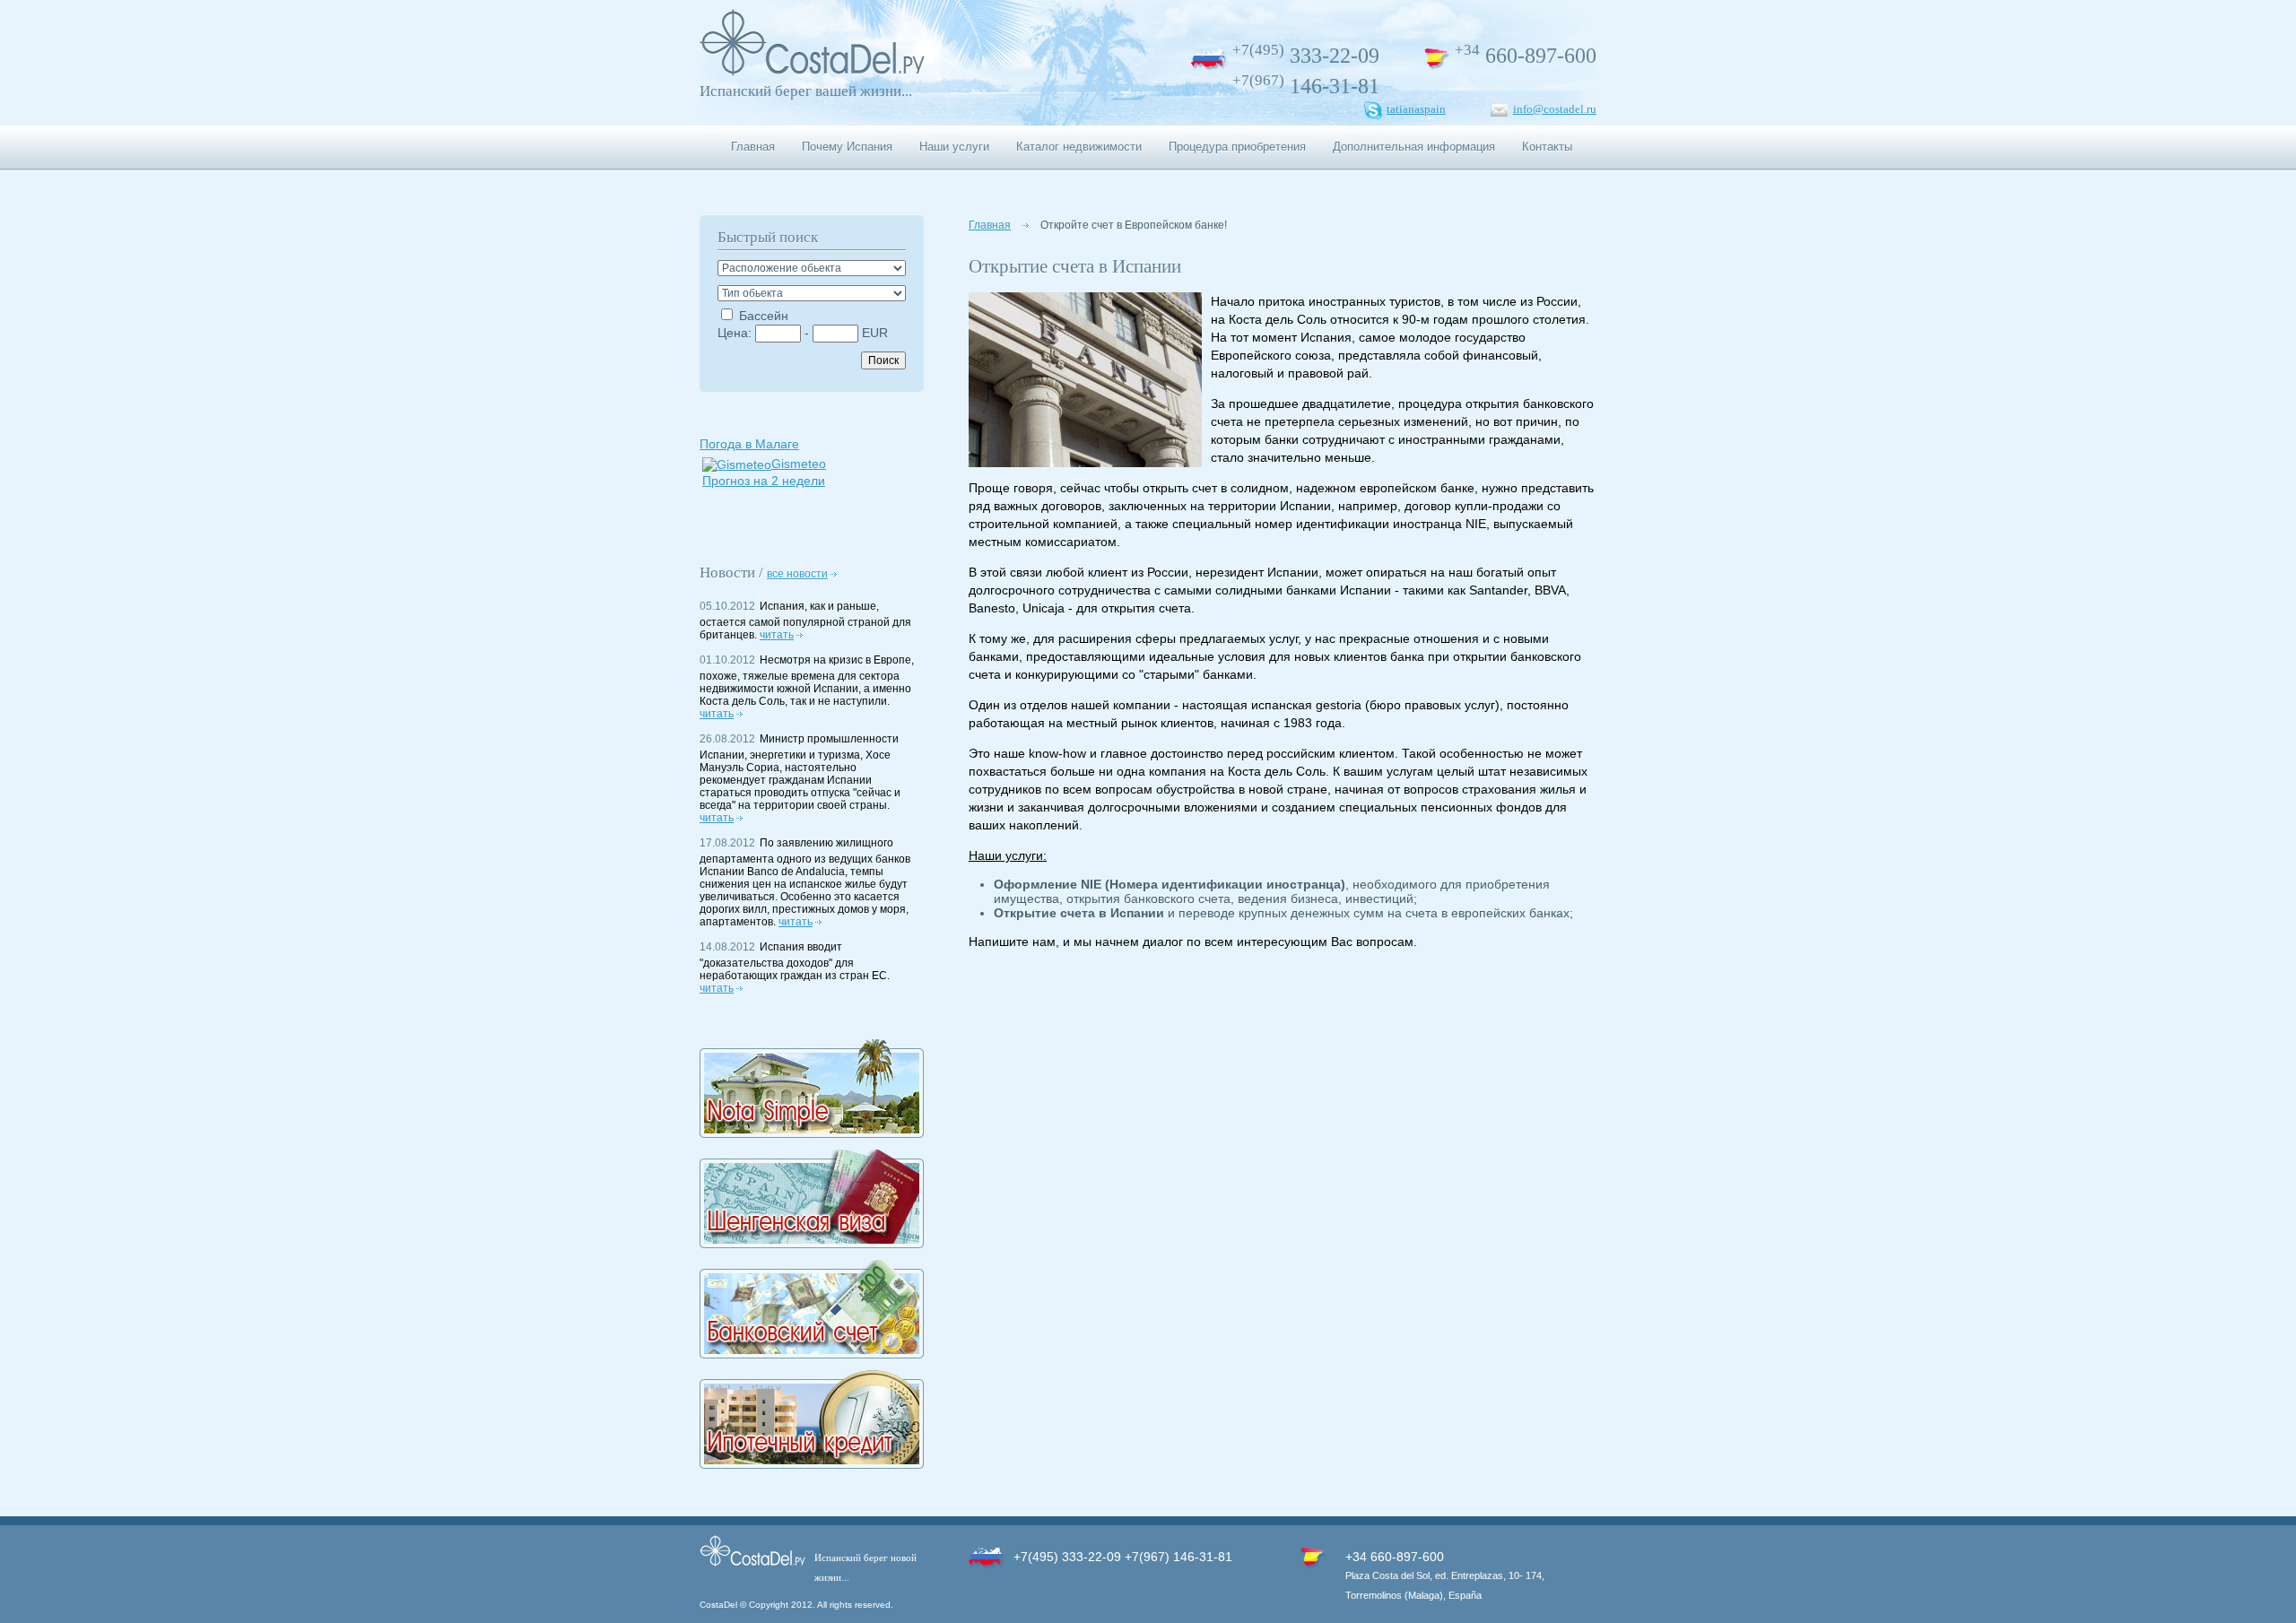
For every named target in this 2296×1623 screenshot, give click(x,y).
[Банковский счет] (812, 1354)
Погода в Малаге (749, 444)
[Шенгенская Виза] (812, 1244)
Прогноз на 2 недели (764, 481)
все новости (797, 574)
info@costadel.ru (1555, 109)
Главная (990, 225)
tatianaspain (1416, 109)
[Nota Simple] (812, 1133)
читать (777, 635)
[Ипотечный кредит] (812, 1464)
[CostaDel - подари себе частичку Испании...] (812, 72)
